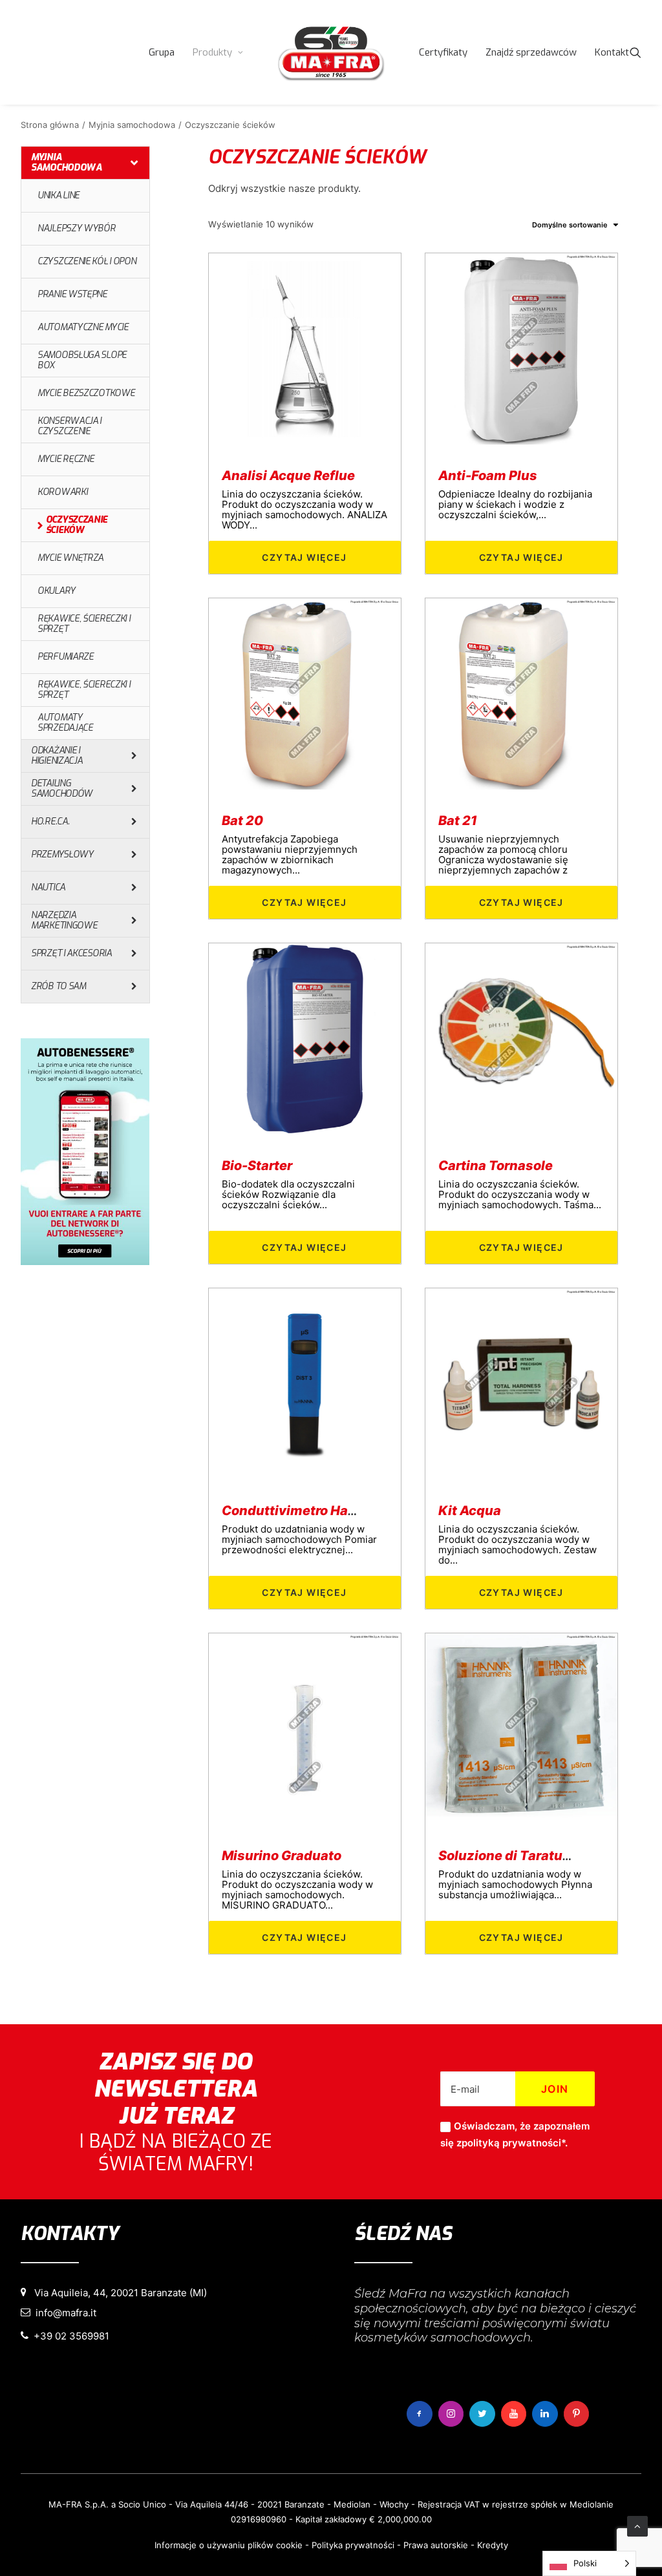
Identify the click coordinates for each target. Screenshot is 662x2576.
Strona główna (50, 125)
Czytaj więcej (304, 557)
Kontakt (612, 52)
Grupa (162, 52)
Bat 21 (458, 821)
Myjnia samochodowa (132, 125)
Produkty (212, 52)
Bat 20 (242, 821)
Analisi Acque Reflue (288, 476)
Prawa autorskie (436, 2545)
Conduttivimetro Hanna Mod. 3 (319, 1511)
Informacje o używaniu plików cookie (229, 2545)
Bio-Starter (257, 1166)
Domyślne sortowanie (570, 225)
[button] (635, 52)
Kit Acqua (470, 1511)
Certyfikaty (443, 52)
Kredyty (493, 2545)
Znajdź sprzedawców (531, 52)
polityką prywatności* (513, 2143)
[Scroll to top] (637, 2525)
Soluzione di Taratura (507, 1856)
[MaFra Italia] (331, 52)
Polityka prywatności (353, 2545)
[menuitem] (162, 52)
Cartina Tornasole (496, 1166)
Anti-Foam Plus (488, 476)
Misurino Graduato (282, 1856)
